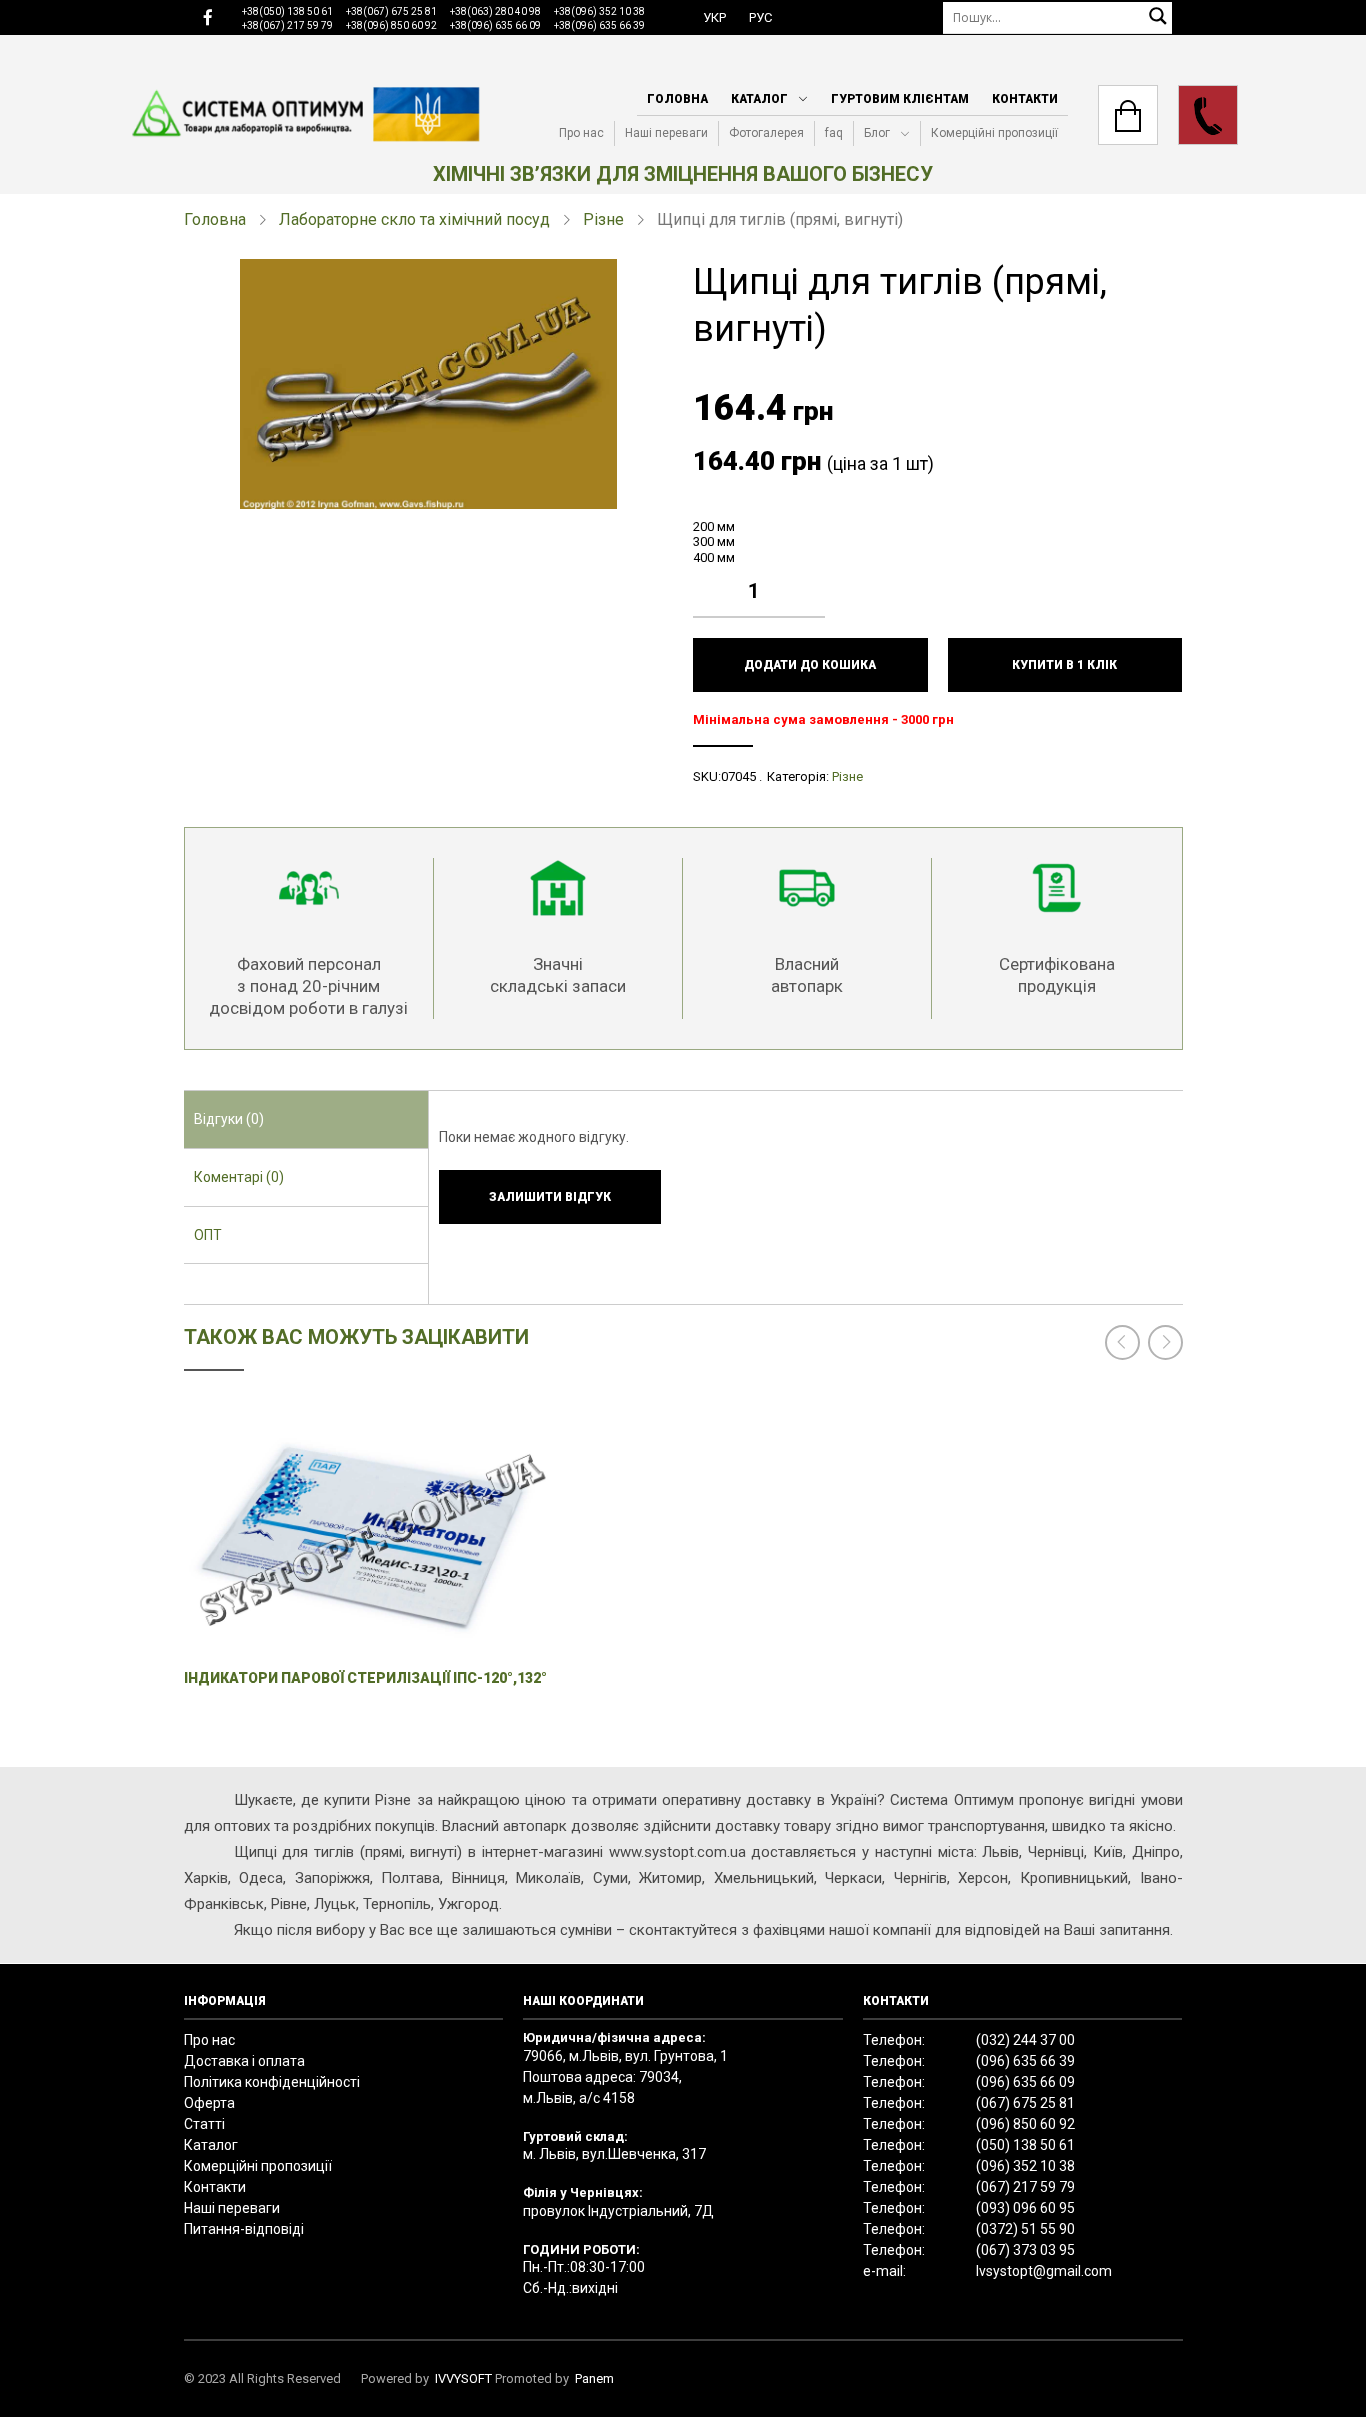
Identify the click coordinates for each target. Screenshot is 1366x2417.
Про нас (581, 133)
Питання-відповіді (244, 2229)
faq (834, 133)
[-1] (815, 606)
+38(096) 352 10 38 (599, 11)
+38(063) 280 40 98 (495, 11)
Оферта (209, 2103)
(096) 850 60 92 (1025, 2124)
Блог (877, 133)
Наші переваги (666, 133)
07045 (738, 776)
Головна (677, 99)
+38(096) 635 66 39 (599, 25)
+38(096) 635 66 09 (495, 25)
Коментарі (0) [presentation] (239, 1177)
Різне (603, 219)
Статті (204, 2124)
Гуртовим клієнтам (900, 99)
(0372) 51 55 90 (1025, 2229)
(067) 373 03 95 (1025, 2250)
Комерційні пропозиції (994, 133)
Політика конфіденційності (272, 2082)
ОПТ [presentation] (208, 1235)
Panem (594, 2378)
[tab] (306, 1120)
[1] (815, 576)
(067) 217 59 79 (1025, 2187)
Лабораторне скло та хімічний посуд (414, 219)
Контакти (1025, 99)
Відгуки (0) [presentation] (229, 1119)
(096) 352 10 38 (1025, 2166)
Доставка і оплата (244, 2061)
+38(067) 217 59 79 (287, 25)
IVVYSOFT (463, 2378)
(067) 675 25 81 (1025, 2103)
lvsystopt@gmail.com (1044, 2271)
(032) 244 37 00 (1025, 2040)
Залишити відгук (550, 1197)
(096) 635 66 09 (1025, 2082)
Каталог (759, 99)
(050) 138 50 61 (1025, 2145)
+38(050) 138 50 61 (287, 11)
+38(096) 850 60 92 (391, 25)
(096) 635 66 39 (1025, 2061)
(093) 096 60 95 (1025, 2208)
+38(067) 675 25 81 (391, 11)
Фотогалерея (766, 133)
